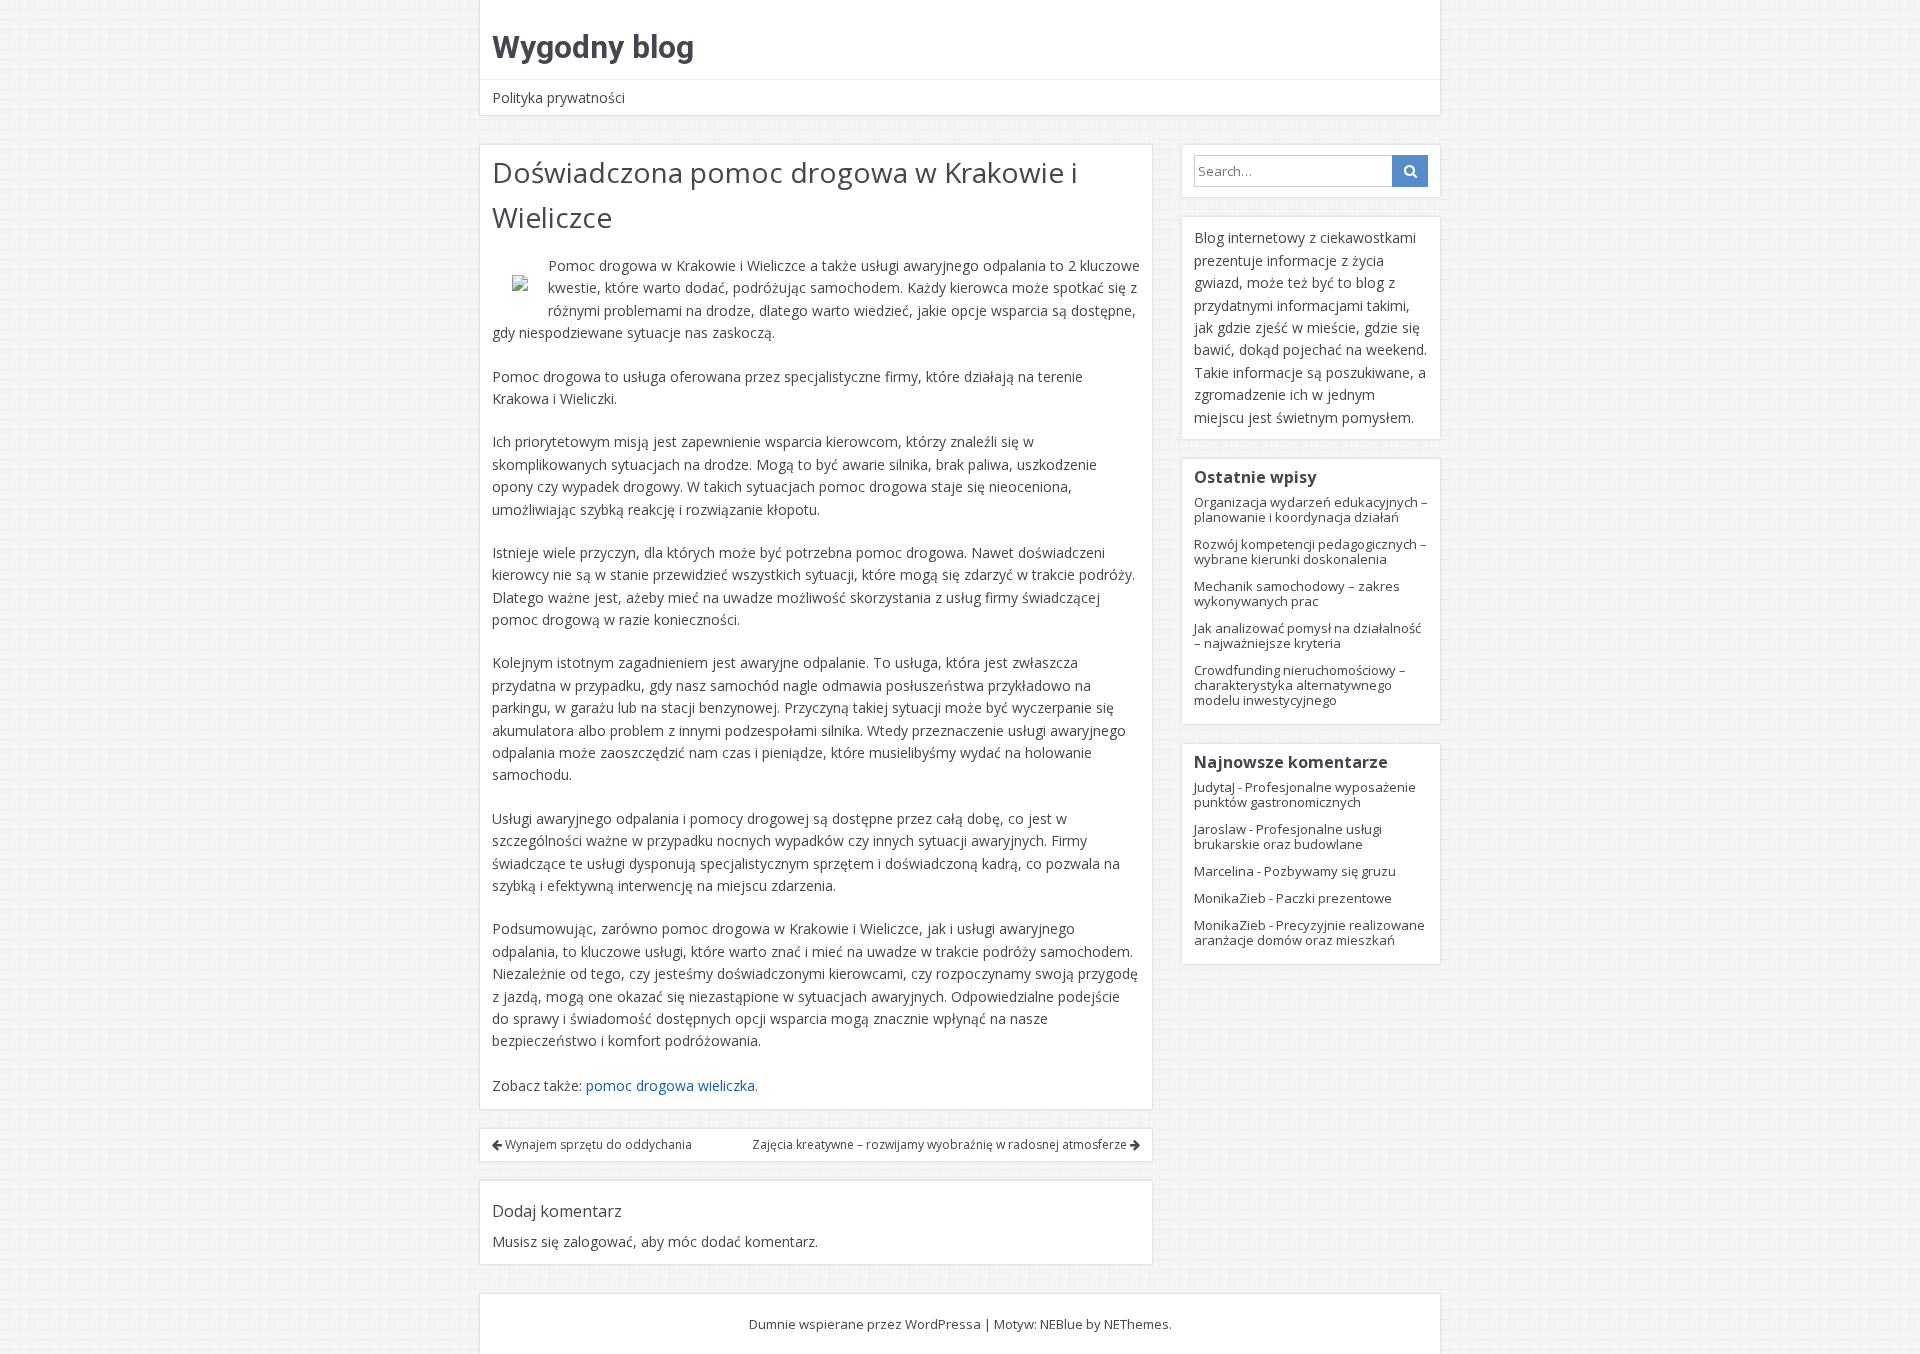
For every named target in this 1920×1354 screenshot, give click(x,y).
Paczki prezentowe (1334, 898)
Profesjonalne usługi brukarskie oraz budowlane (1288, 836)
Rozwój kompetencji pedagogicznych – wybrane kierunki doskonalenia (1310, 551)
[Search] (1410, 171)
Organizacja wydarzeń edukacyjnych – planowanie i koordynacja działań (1311, 509)
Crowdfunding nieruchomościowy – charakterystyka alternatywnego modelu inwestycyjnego (1300, 685)
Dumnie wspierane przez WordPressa (865, 1324)
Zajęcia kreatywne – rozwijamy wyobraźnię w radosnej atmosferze (941, 1144)
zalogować (598, 1241)
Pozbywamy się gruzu (1330, 871)
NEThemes (1136, 1324)
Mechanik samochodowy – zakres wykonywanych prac (1297, 593)
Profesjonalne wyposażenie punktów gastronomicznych (1305, 794)
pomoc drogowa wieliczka (670, 1085)
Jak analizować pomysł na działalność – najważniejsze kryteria (1307, 635)
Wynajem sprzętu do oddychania (597, 1144)
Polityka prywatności (558, 97)
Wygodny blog (593, 47)
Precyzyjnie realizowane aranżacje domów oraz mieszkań (1309, 932)
